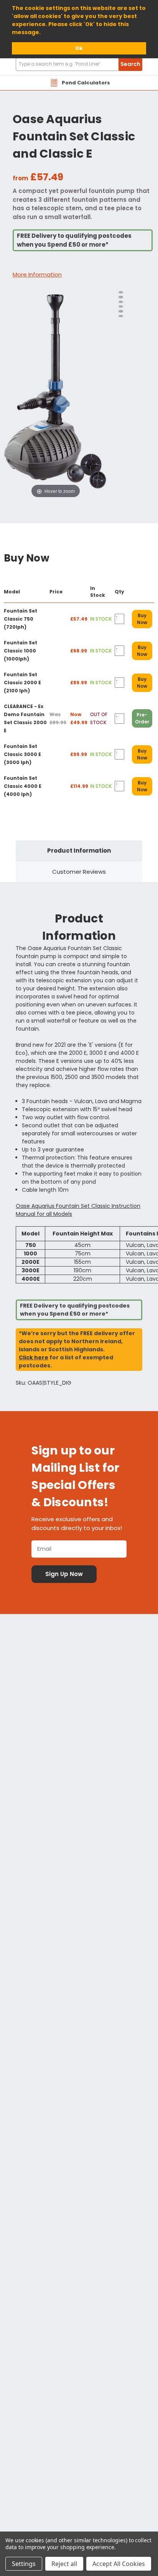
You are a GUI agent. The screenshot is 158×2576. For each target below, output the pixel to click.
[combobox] (79, 64)
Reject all (64, 2564)
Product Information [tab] (79, 851)
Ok (79, 48)
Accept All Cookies (119, 2564)
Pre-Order (142, 718)
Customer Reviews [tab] (79, 872)
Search (130, 64)
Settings (24, 2564)
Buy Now (142, 619)
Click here (34, 1357)
